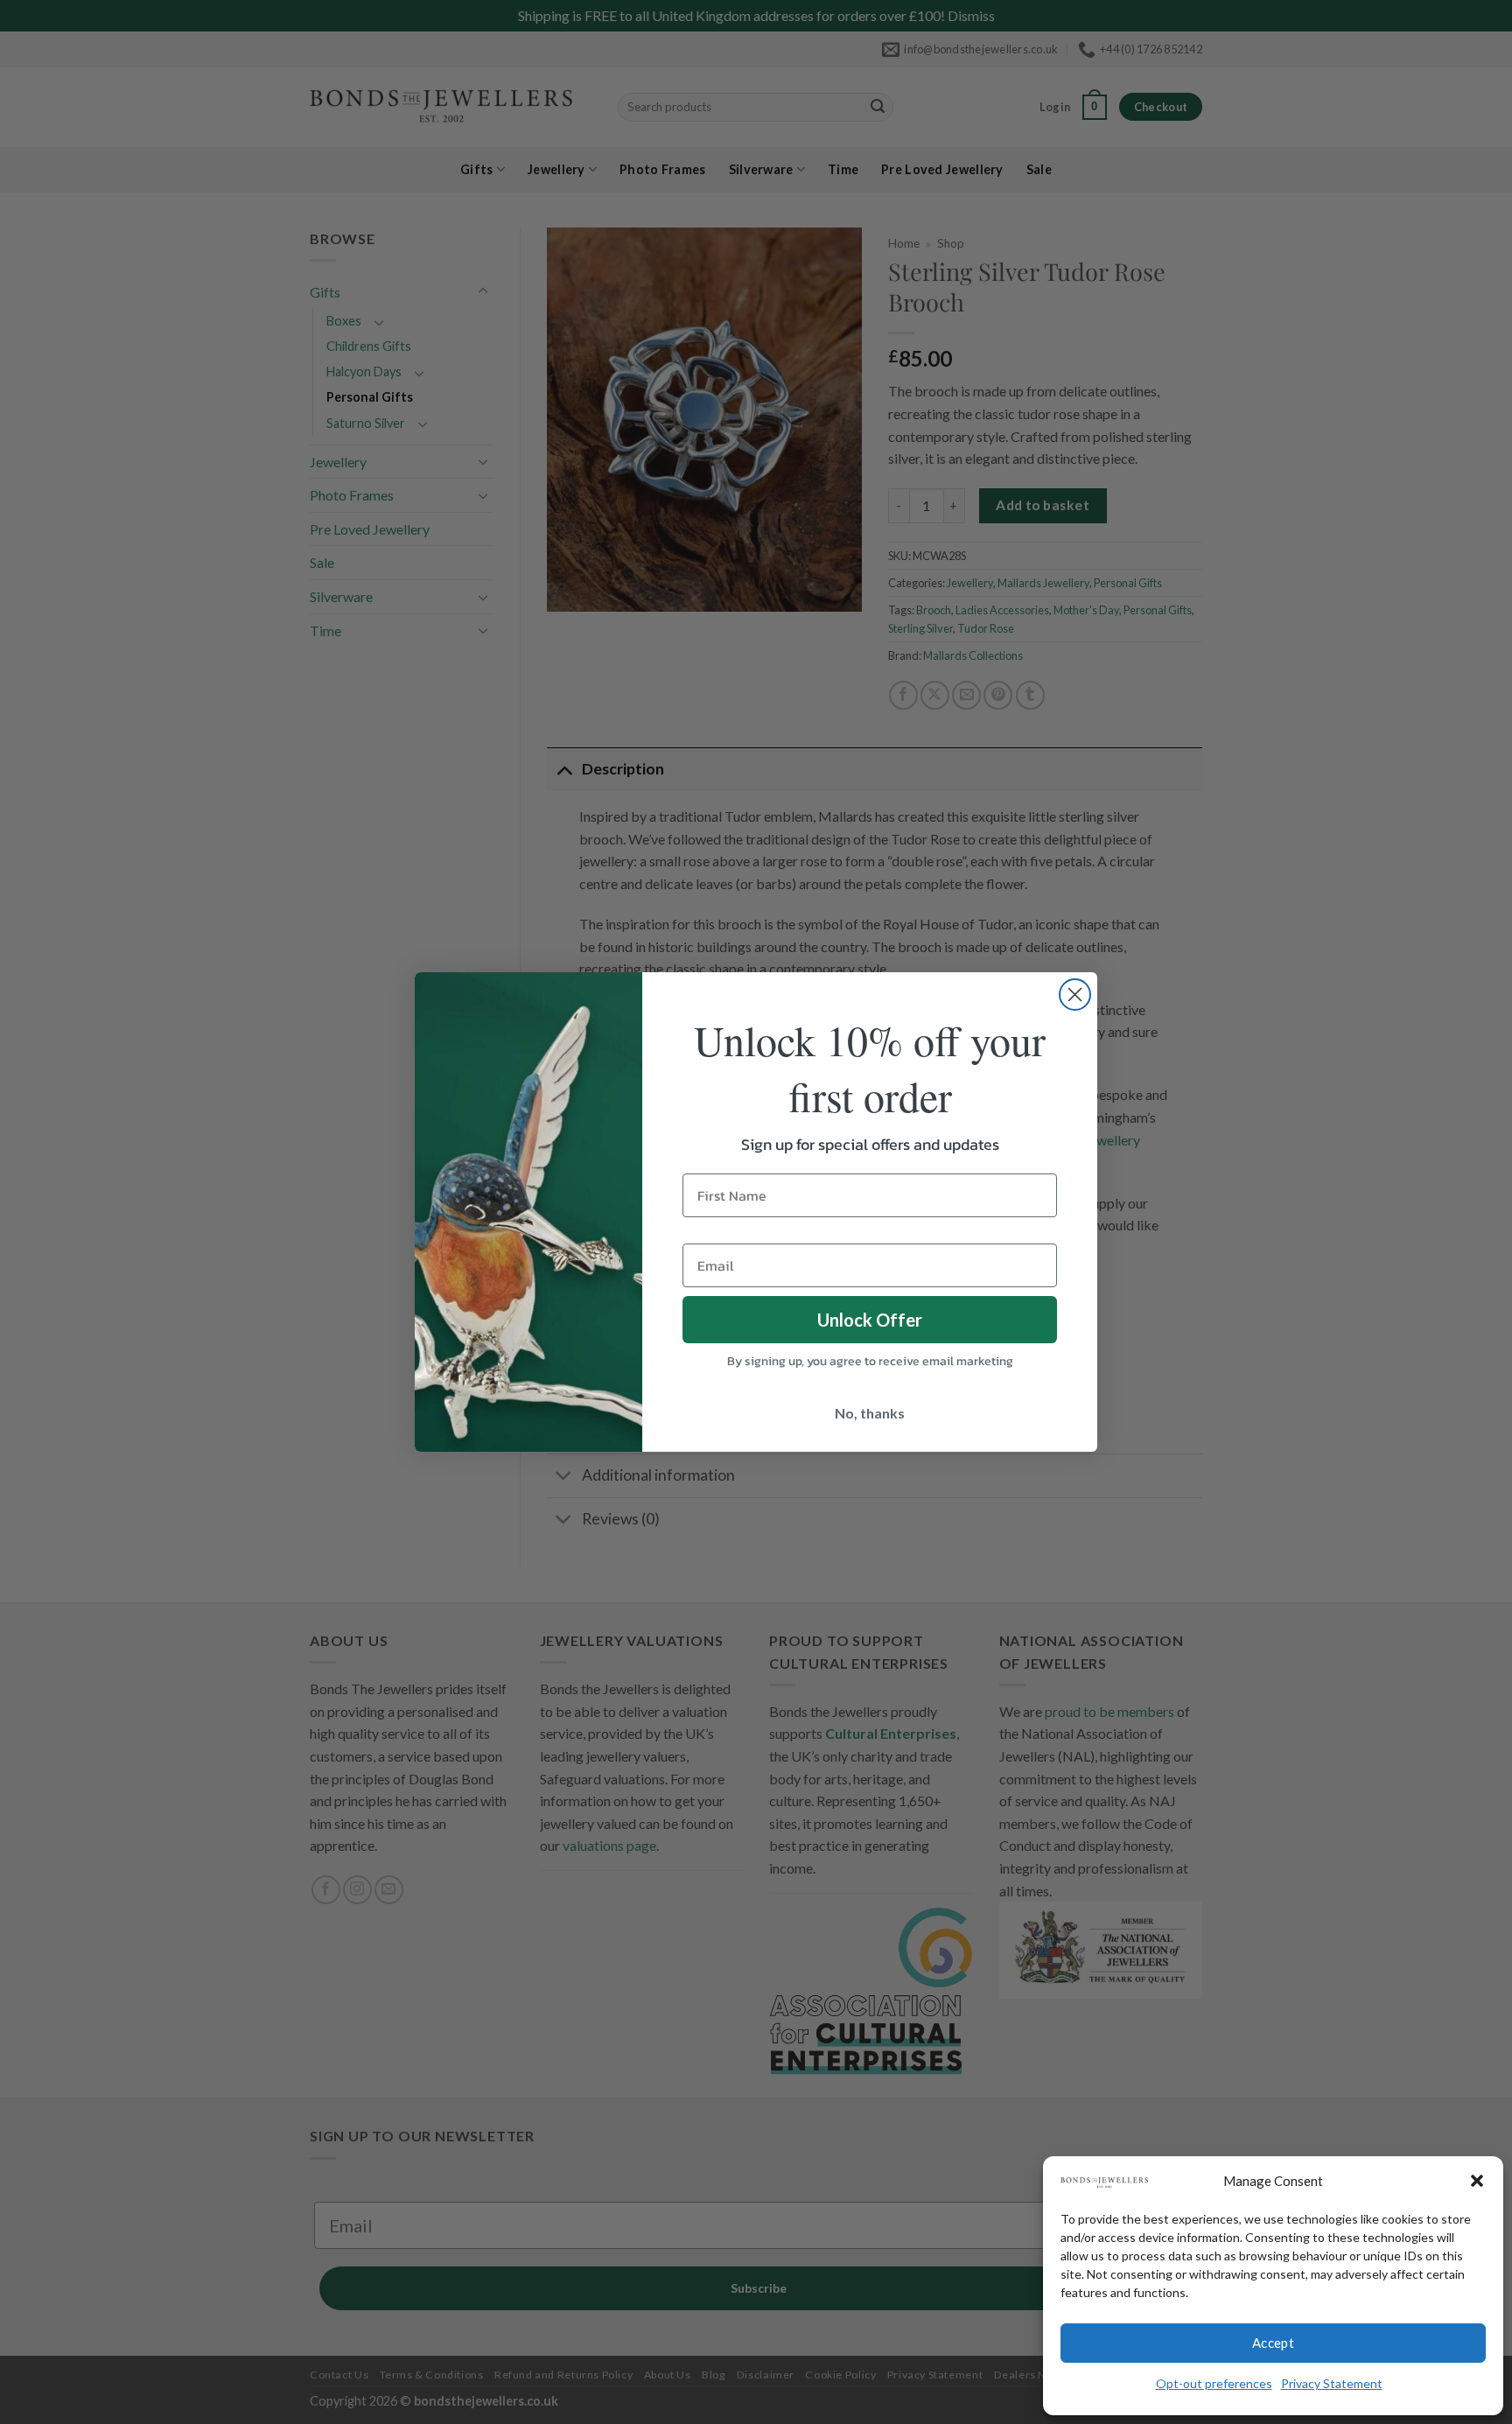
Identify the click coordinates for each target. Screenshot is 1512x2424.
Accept (1274, 2343)
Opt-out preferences (1214, 2383)
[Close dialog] (1075, 995)
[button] (1477, 2181)
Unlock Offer (870, 1320)
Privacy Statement (1332, 2383)
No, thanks (870, 1413)
